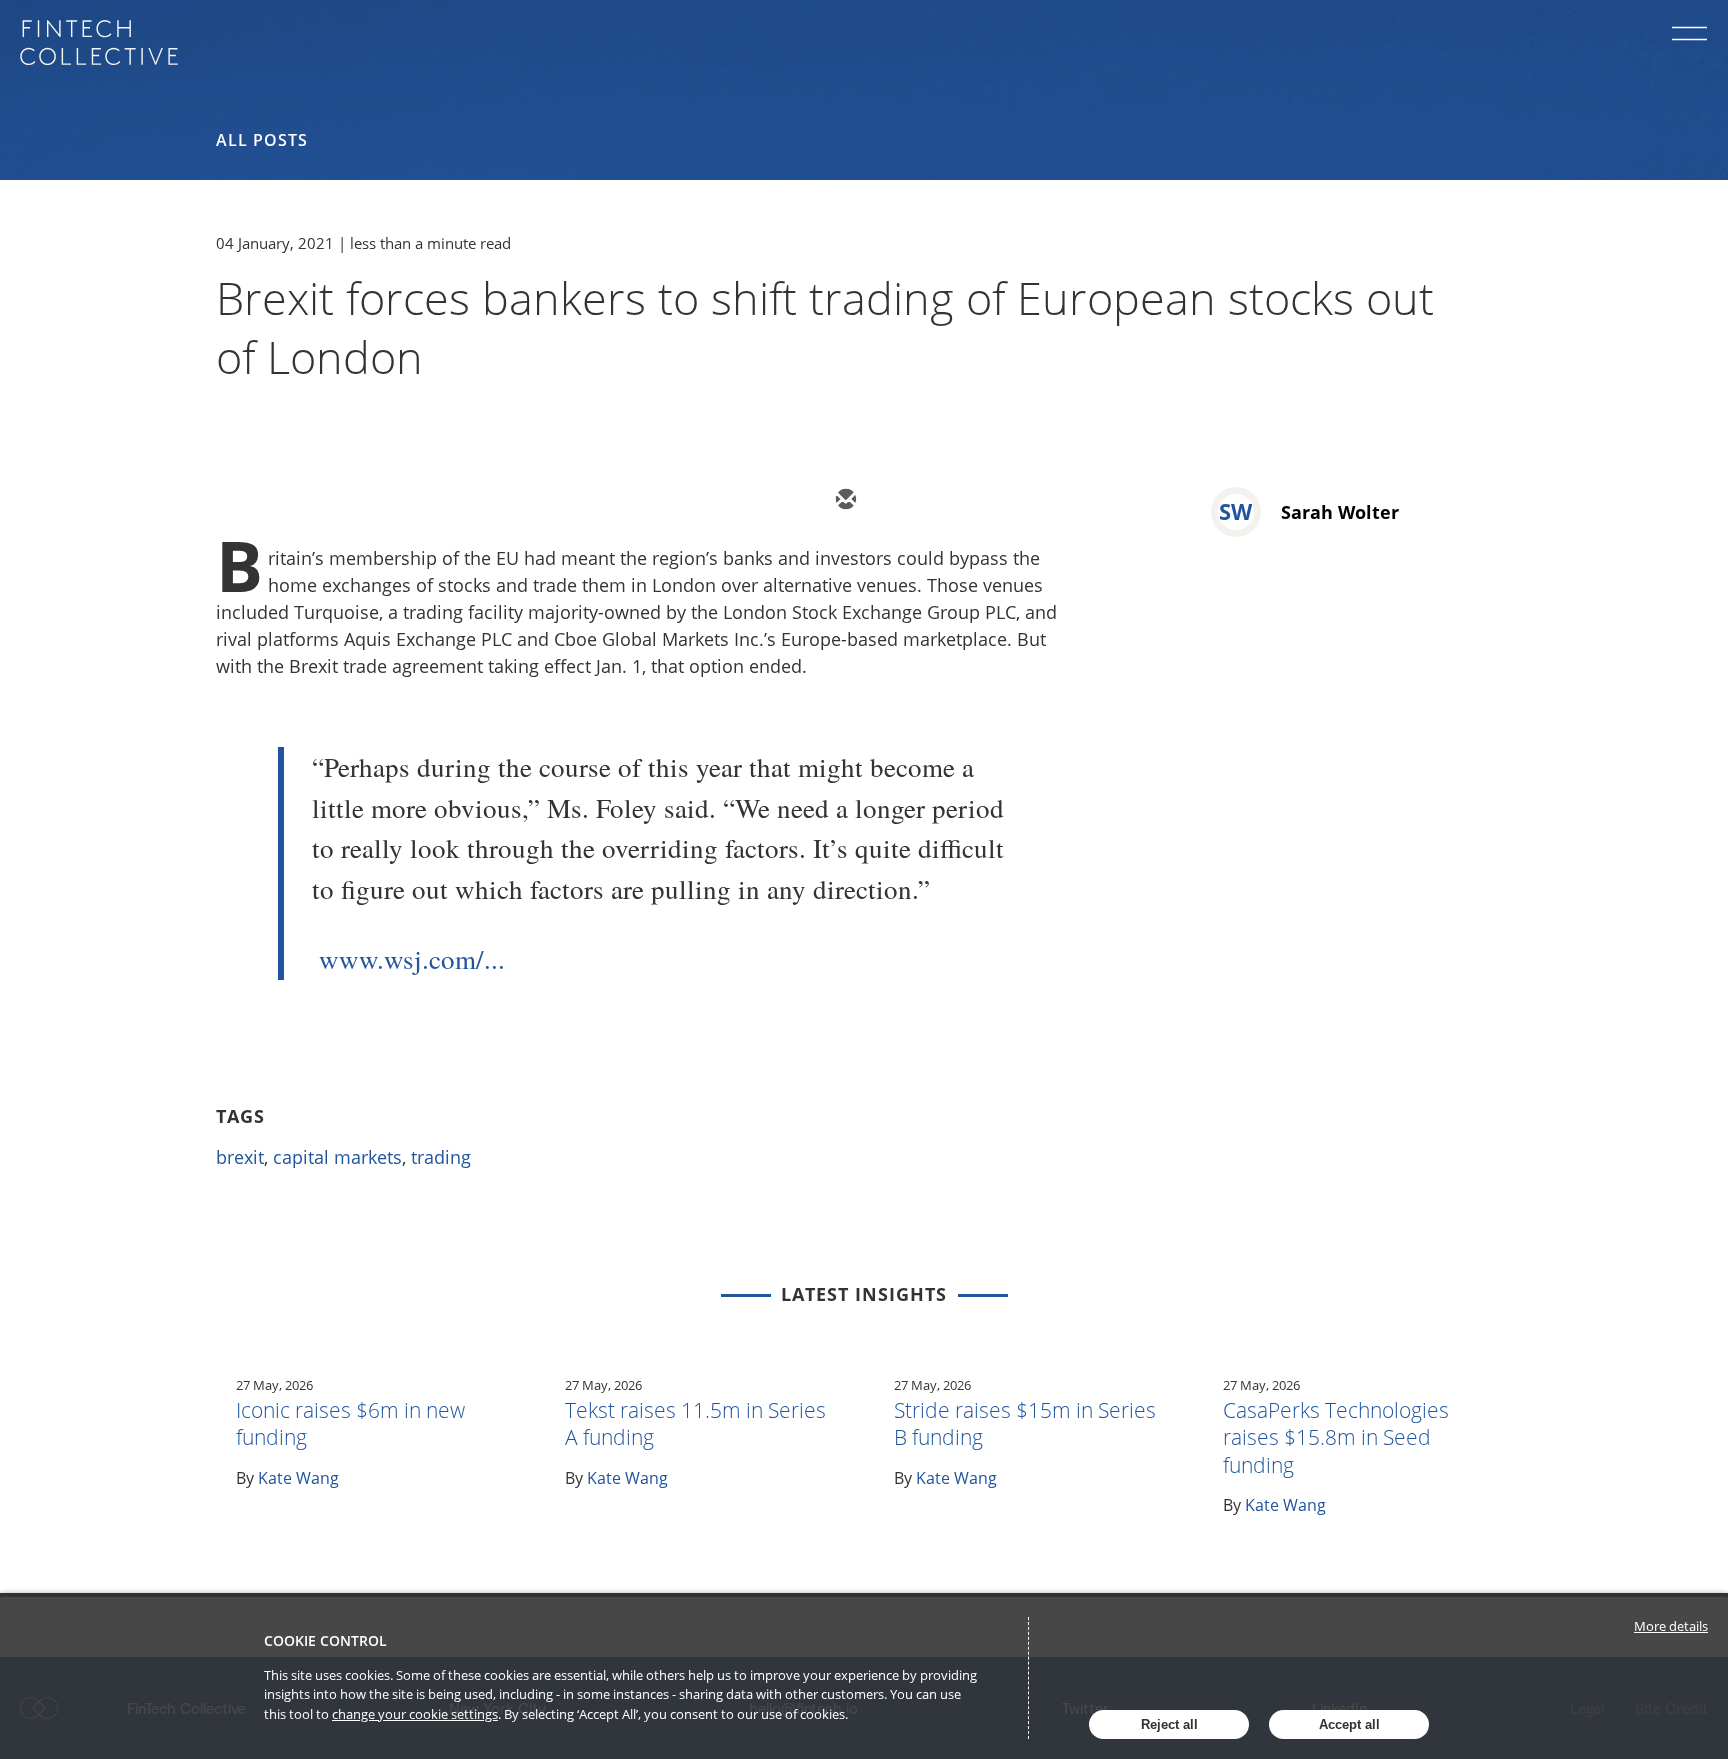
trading (441, 1157)
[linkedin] (964, 501)
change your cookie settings (415, 1714)
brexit (240, 1157)
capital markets (337, 1157)
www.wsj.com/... (412, 959)
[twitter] (904, 501)
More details (1671, 1626)
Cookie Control (325, 1640)
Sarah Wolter (1340, 512)
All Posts (262, 140)
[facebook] (1024, 501)
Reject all (1169, 1724)
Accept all (1349, 1724)
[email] (844, 501)
